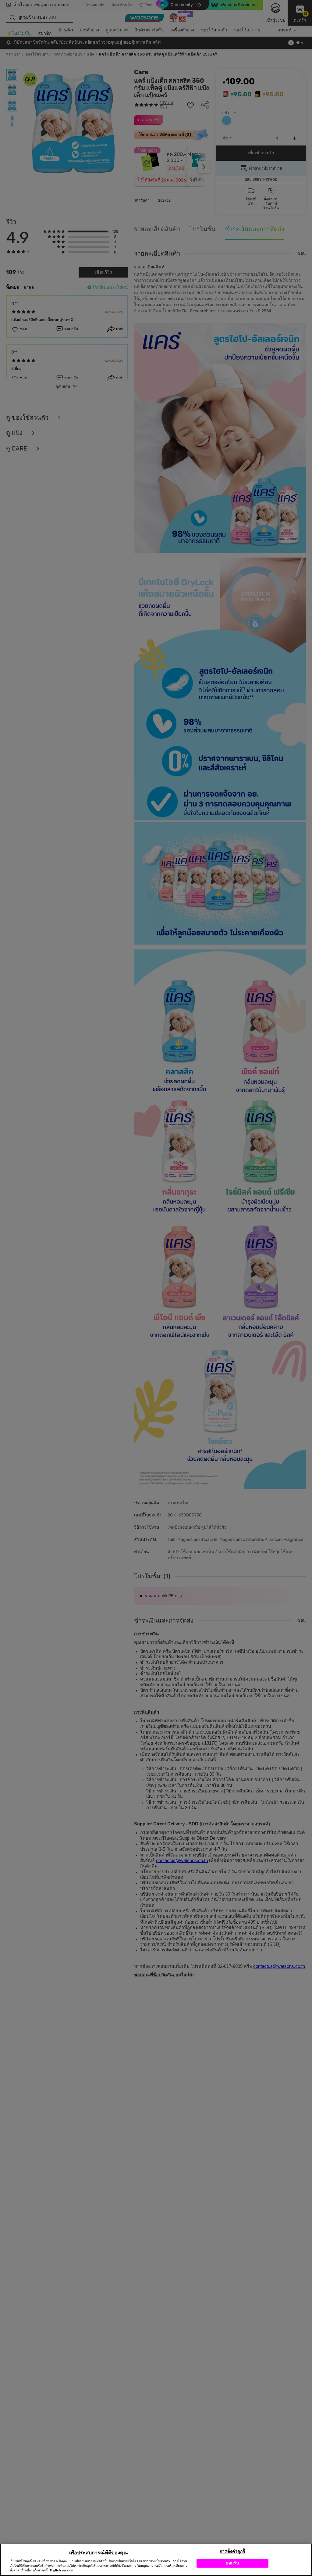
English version (61, 2571)
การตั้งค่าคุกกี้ (232, 2551)
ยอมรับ (233, 2563)
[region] (156, 2560)
